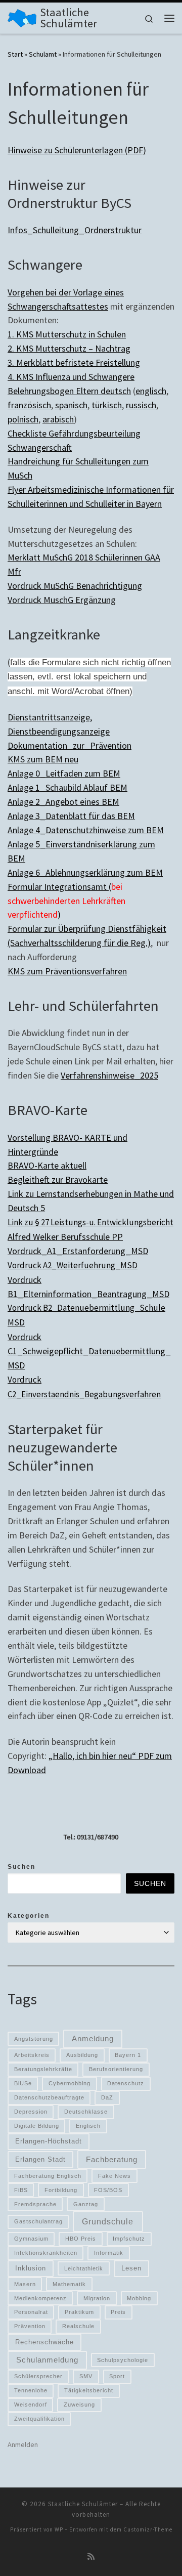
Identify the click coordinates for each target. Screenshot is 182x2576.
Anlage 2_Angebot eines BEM (63, 802)
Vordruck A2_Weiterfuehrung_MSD (73, 1265)
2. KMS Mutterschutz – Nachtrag (69, 348)
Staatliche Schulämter (83, 2504)
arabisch (58, 419)
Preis (118, 2312)
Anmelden (23, 2444)
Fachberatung (112, 2160)
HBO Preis (81, 2239)
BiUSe (23, 2083)
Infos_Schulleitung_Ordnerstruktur (75, 230)
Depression (31, 2112)
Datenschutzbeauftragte (49, 2097)
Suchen (21, 1867)
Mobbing (139, 2298)
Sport (117, 2376)
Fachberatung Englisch (48, 2176)
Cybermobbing (70, 2083)
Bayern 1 (128, 2055)
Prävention (30, 2326)
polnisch (23, 419)
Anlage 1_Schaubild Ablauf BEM (67, 787)
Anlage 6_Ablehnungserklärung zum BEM (85, 872)
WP (59, 2529)
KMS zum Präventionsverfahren (67, 971)
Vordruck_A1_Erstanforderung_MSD (78, 1251)
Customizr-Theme (148, 2529)
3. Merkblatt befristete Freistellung (74, 362)
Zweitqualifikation (39, 2419)
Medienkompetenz (40, 2298)
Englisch (88, 2126)
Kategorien (29, 1916)
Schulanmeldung (47, 2360)
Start (15, 54)
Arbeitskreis (32, 2055)
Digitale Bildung (37, 2126)
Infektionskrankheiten (46, 2253)
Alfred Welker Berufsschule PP (65, 1237)
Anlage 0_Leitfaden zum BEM (64, 773)
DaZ (107, 2097)
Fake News (115, 2176)
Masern (25, 2284)
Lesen (131, 2268)
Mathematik (69, 2284)
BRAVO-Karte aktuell (47, 1165)
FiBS (21, 2190)
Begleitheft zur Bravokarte (58, 1179)
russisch (141, 405)
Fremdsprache (35, 2204)
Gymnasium (31, 2239)
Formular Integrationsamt (58, 887)
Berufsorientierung (116, 2069)
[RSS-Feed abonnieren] (91, 2557)
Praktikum (79, 2312)
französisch (29, 405)
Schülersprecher (38, 2376)
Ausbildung (82, 2055)
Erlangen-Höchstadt (49, 2141)
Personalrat (31, 2312)
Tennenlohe (31, 2390)
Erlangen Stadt (40, 2159)
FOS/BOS (108, 2190)
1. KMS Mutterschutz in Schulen (67, 334)
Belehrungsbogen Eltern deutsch (69, 391)
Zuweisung (79, 2405)
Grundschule (108, 2221)
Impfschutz (129, 2239)
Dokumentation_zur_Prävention (70, 745)
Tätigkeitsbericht (89, 2390)
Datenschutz (126, 2083)
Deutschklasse (86, 2112)
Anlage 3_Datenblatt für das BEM (71, 816)
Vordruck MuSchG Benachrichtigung (75, 586)
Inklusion (31, 2268)
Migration (97, 2298)
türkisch (107, 405)
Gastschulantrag (38, 2221)
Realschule (78, 2326)
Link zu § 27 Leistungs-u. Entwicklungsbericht (90, 1222)
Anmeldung (93, 2039)
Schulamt (43, 54)
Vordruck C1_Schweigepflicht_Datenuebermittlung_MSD (89, 1351)
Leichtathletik (84, 2268)
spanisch (71, 405)
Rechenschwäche (44, 2342)
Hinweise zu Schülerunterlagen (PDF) (77, 150)
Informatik (109, 2253)
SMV (86, 2376)
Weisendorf (31, 2405)
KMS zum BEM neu (43, 759)
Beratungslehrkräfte (43, 2069)
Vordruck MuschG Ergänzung (62, 600)
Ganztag (86, 2204)
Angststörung (34, 2039)
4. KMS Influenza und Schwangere (71, 377)
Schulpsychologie (123, 2360)
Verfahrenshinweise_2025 (109, 1075)
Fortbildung (61, 2190)
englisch (151, 391)
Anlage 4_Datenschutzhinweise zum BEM (86, 830)
